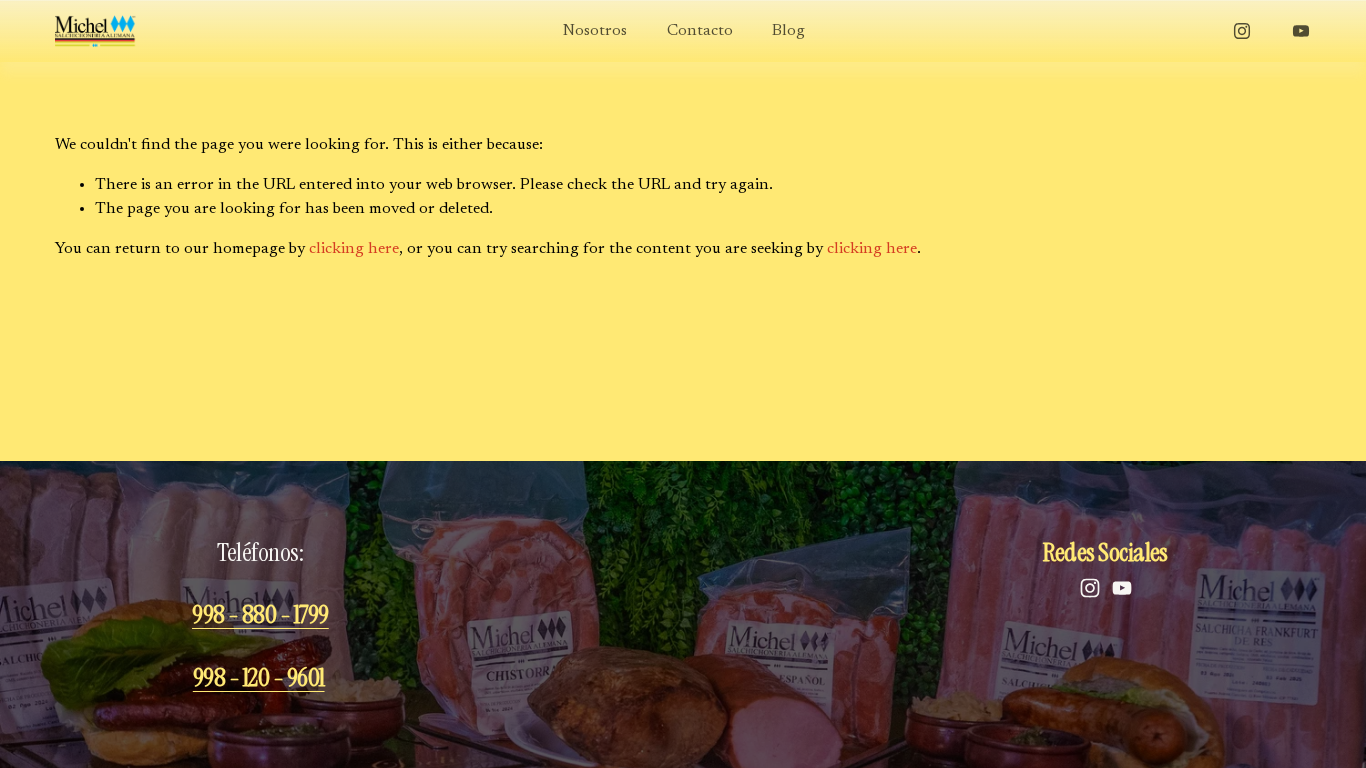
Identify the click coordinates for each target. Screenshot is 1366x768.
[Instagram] (1242, 31)
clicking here (354, 249)
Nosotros (595, 31)
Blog (788, 31)
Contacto (700, 31)
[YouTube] (1301, 31)
